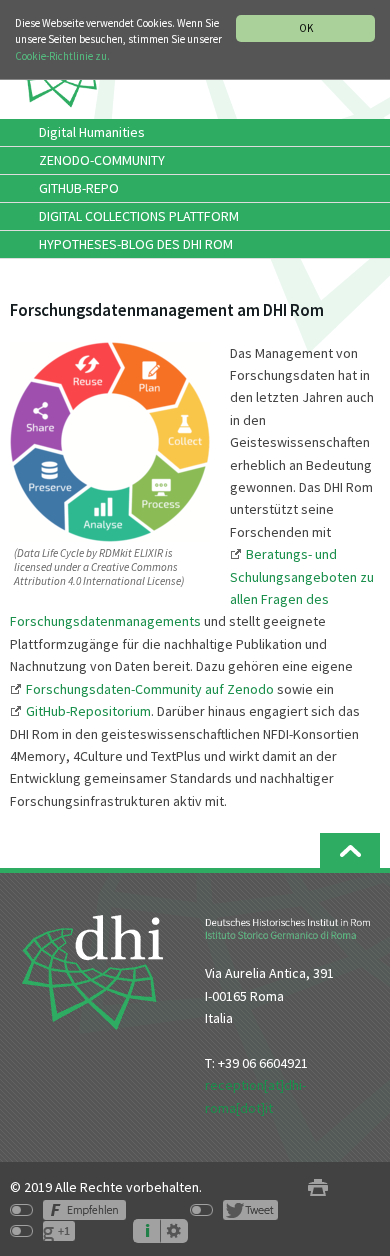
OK (306, 28)
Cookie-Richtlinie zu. (62, 56)
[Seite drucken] (318, 1187)
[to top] (350, 850)
